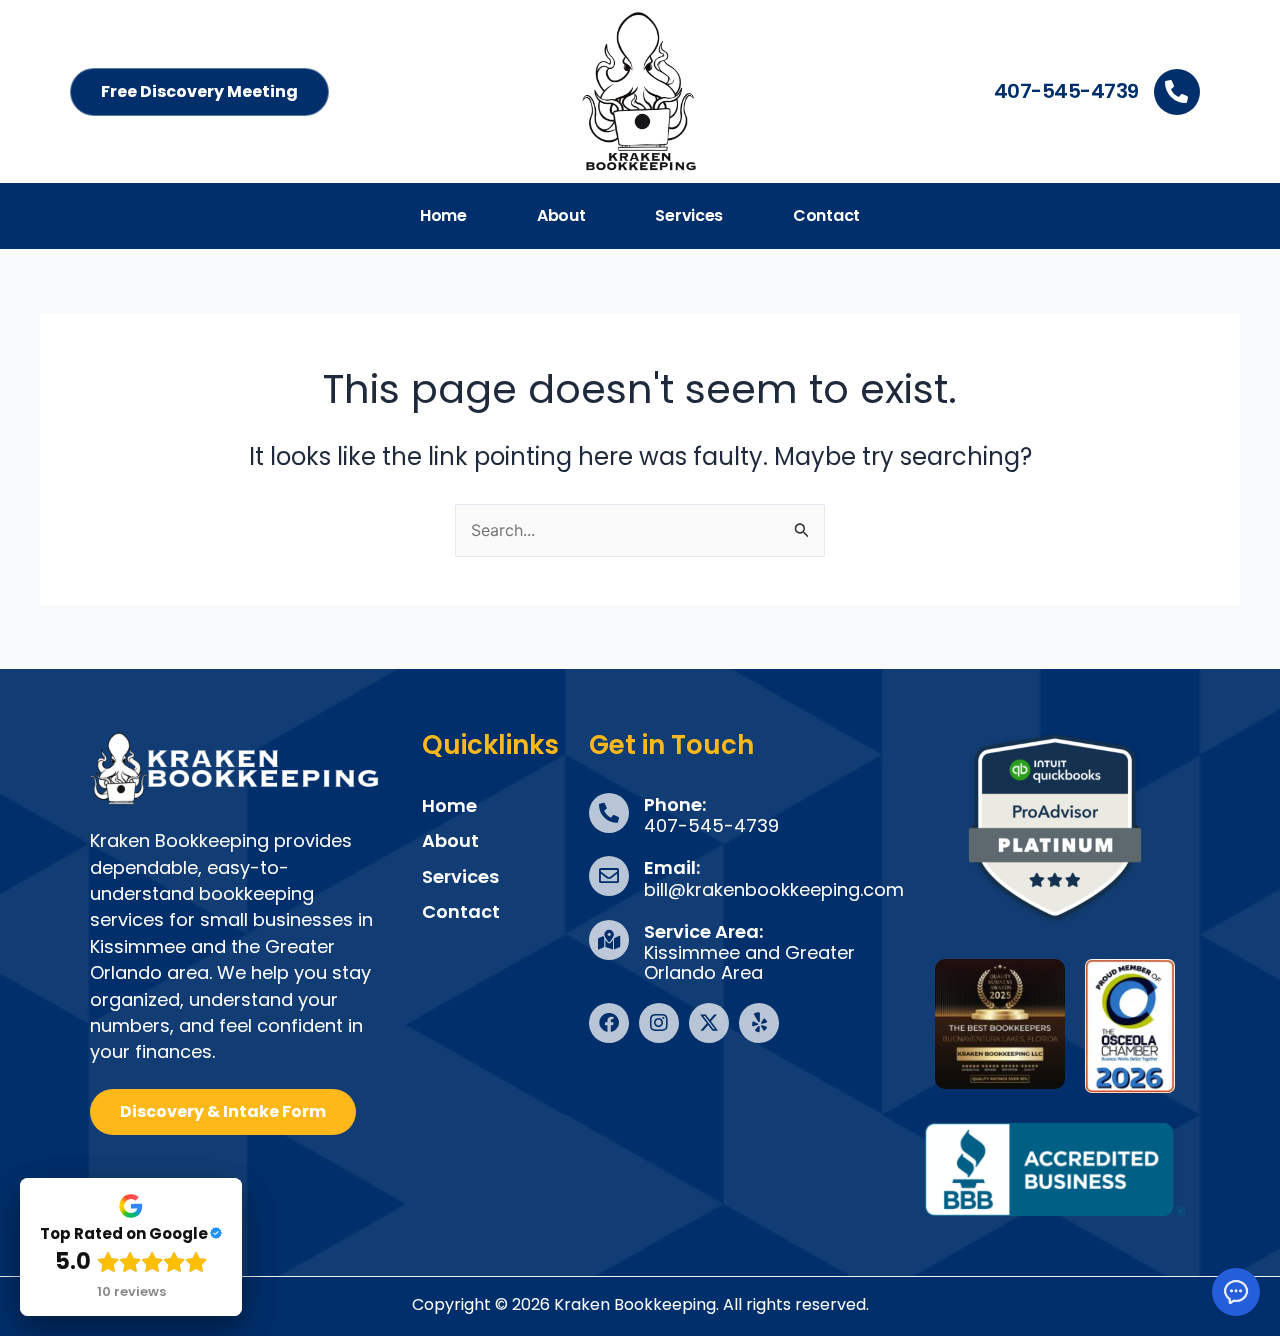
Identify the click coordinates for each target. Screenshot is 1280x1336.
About (561, 215)
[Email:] (609, 876)
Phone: (675, 804)
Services (689, 215)
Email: (672, 867)
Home (443, 215)
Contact (826, 215)
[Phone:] (609, 813)
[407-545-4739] (1177, 92)
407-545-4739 (1066, 91)
